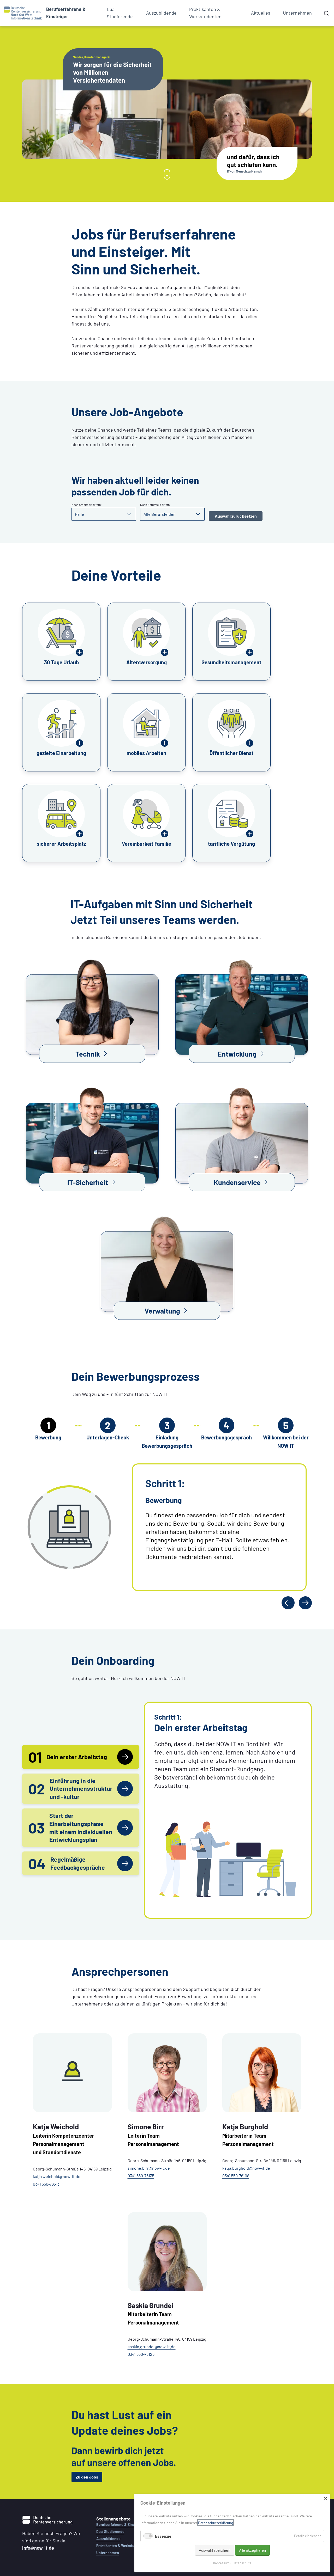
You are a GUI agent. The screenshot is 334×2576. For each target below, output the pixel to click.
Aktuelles (261, 13)
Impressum (221, 2563)
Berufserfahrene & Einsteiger (120, 2525)
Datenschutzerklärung (216, 2523)
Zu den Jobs (87, 2477)
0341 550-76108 (236, 2176)
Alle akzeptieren (252, 2550)
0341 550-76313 (46, 2184)
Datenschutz (242, 2563)
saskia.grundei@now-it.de (152, 2347)
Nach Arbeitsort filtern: (87, 505)
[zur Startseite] (23, 13)
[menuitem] (70, 13)
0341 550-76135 (141, 2176)
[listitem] (61, 642)
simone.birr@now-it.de (149, 2168)
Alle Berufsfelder (159, 514)
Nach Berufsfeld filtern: (155, 505)
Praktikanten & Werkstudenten (205, 13)
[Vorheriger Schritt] (288, 1603)
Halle (79, 514)
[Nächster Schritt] (305, 1603)
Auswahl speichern (215, 2550)
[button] (92, 1004)
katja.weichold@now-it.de (57, 2176)
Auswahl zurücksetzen (236, 516)
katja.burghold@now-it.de (246, 2168)
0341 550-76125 (141, 2354)
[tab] (81, 1757)
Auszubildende (161, 13)
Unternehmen (297, 13)
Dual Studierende (120, 13)
